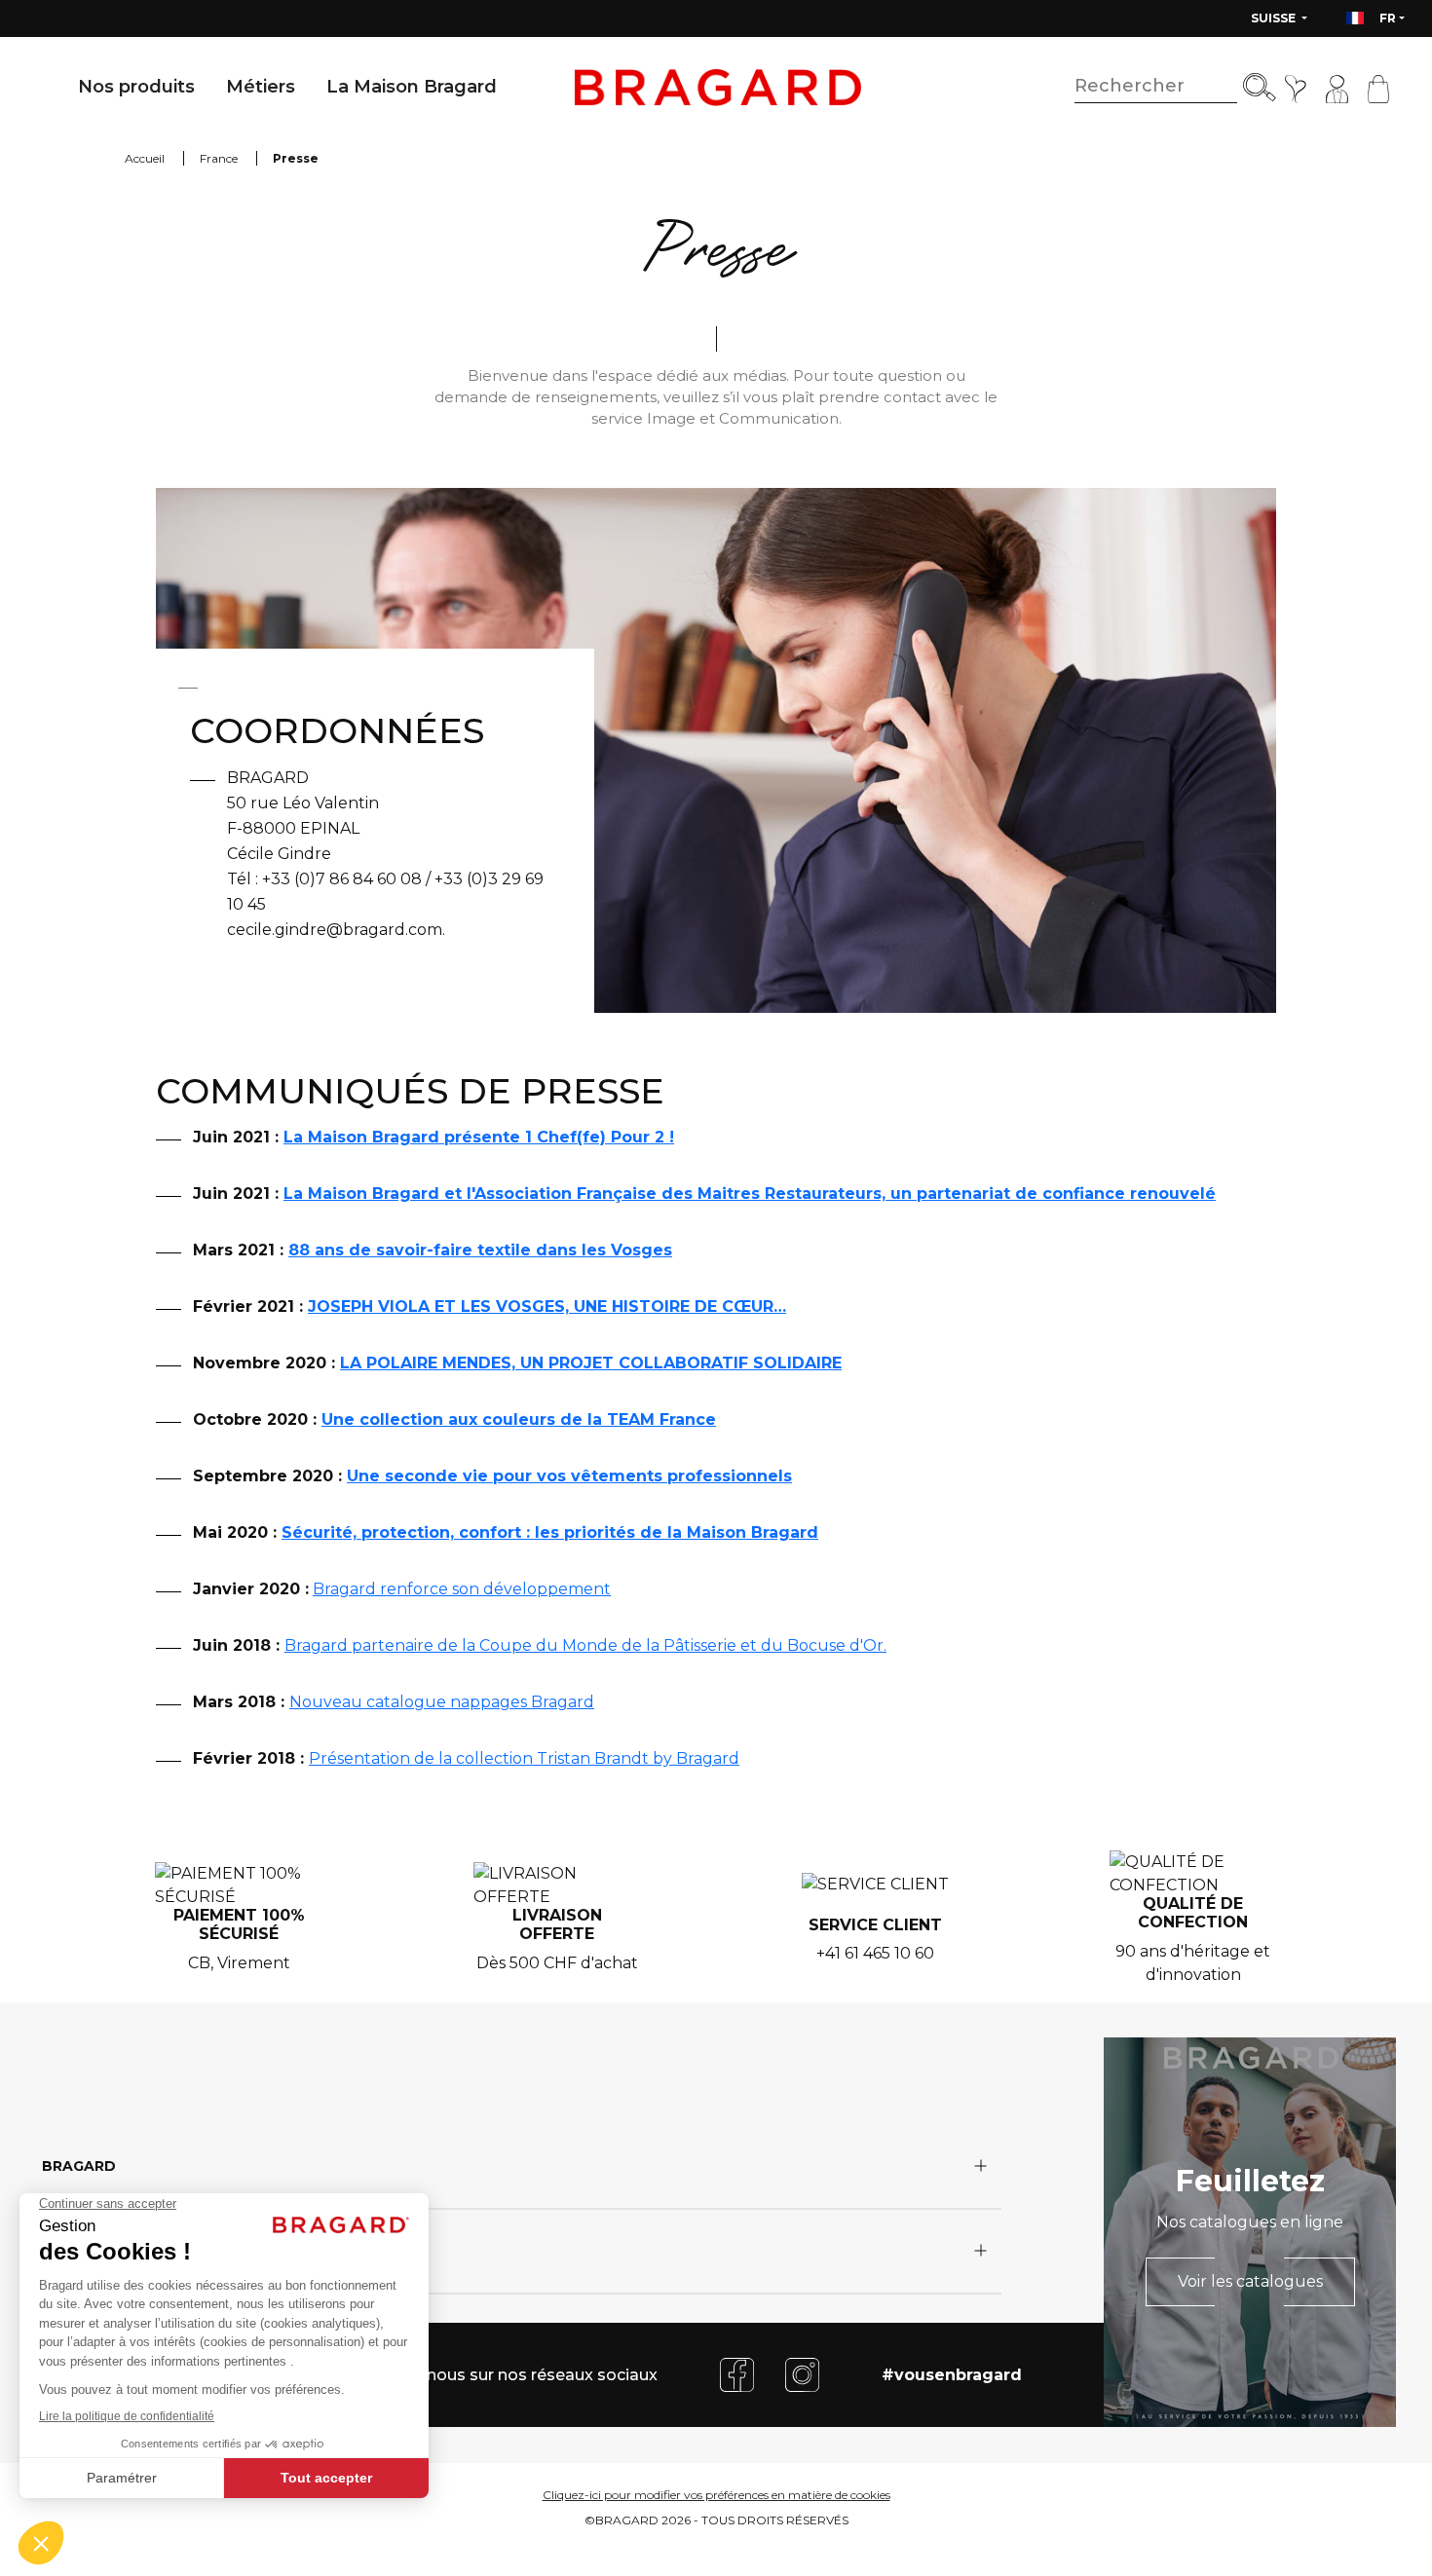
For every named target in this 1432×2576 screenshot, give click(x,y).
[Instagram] (802, 2374)
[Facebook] (737, 2374)
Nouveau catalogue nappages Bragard (442, 1702)
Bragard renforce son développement (462, 1589)
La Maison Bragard (412, 87)
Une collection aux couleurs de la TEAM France (519, 1419)
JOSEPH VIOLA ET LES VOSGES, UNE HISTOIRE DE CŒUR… (547, 1307)
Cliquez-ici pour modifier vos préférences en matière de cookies (716, 2495)
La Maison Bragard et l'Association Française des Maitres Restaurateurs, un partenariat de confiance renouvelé (750, 1194)
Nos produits (136, 87)
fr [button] (1388, 18)
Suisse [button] (1275, 18)
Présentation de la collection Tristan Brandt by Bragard (524, 1758)
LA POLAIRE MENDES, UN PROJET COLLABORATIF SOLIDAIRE (591, 1363)
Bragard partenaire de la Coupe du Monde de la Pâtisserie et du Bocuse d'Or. (585, 1645)
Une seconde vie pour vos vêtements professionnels (569, 1476)
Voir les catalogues (1250, 2281)
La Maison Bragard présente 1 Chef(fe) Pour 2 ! (479, 1137)
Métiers (261, 87)
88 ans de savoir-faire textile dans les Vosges (480, 1250)
